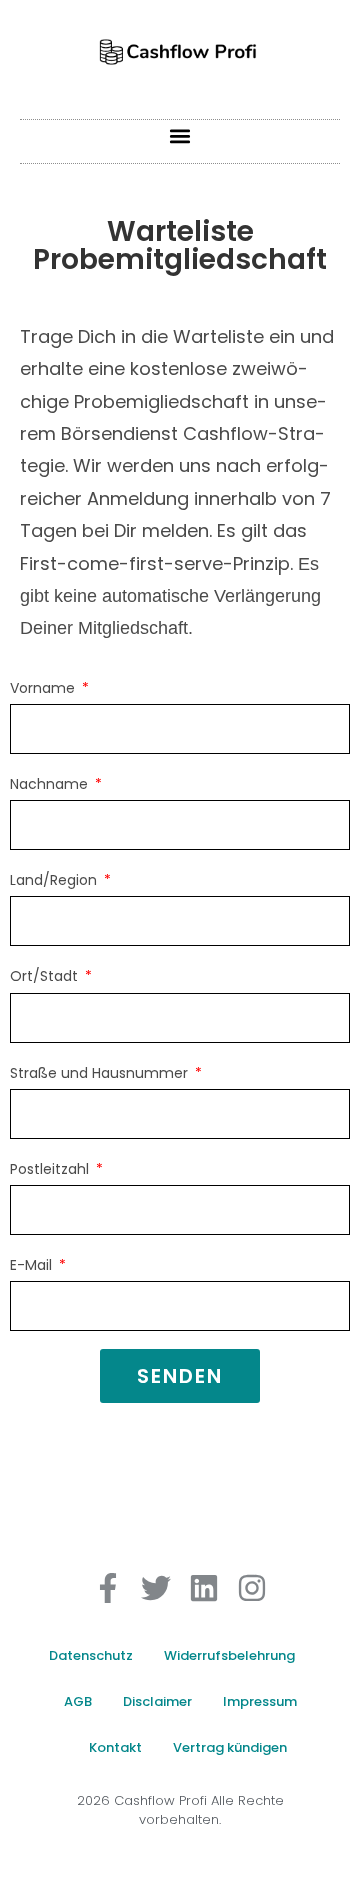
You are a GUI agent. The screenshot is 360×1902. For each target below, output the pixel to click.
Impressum (260, 1701)
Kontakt (115, 1747)
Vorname (44, 688)
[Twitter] (156, 1588)
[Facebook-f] (108, 1588)
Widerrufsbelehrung (229, 1655)
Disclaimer (157, 1701)
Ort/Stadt (46, 976)
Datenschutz (91, 1655)
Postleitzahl (51, 1169)
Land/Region (55, 880)
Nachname (51, 784)
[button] (180, 136)
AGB (78, 1701)
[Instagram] (252, 1588)
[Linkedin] (204, 1588)
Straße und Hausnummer (101, 1073)
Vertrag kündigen (230, 1747)
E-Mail (33, 1265)
